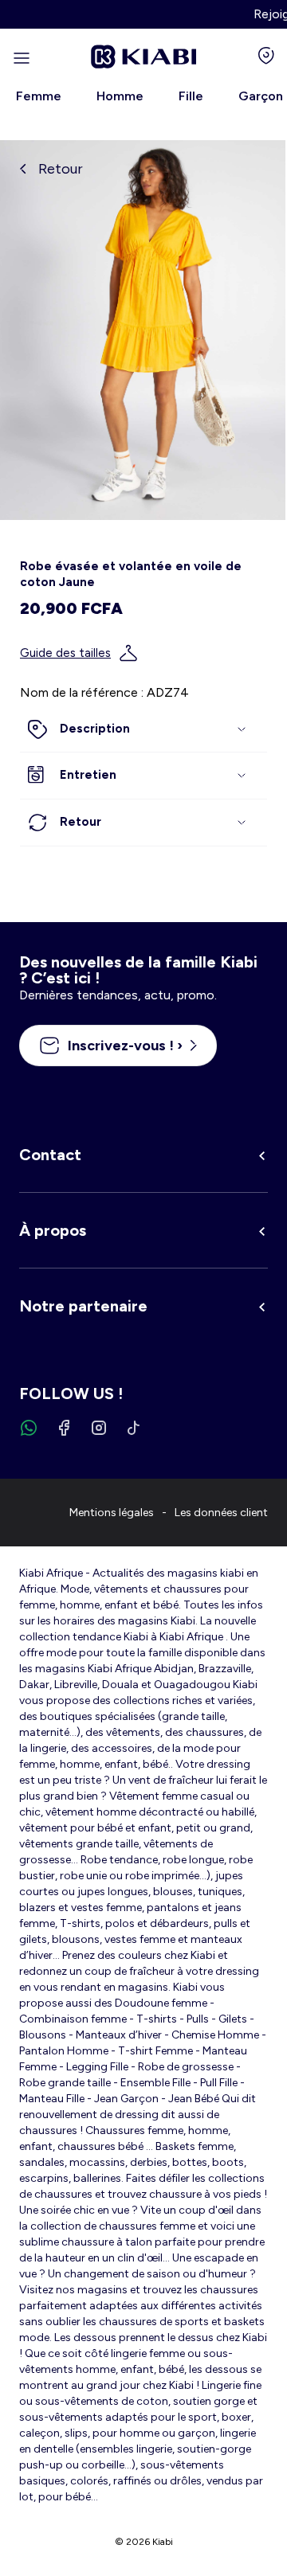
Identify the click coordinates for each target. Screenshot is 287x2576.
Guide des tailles (65, 653)
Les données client (221, 1513)
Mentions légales (112, 1513)
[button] (143, 729)
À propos (53, 1230)
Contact (50, 1155)
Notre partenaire (83, 1306)
